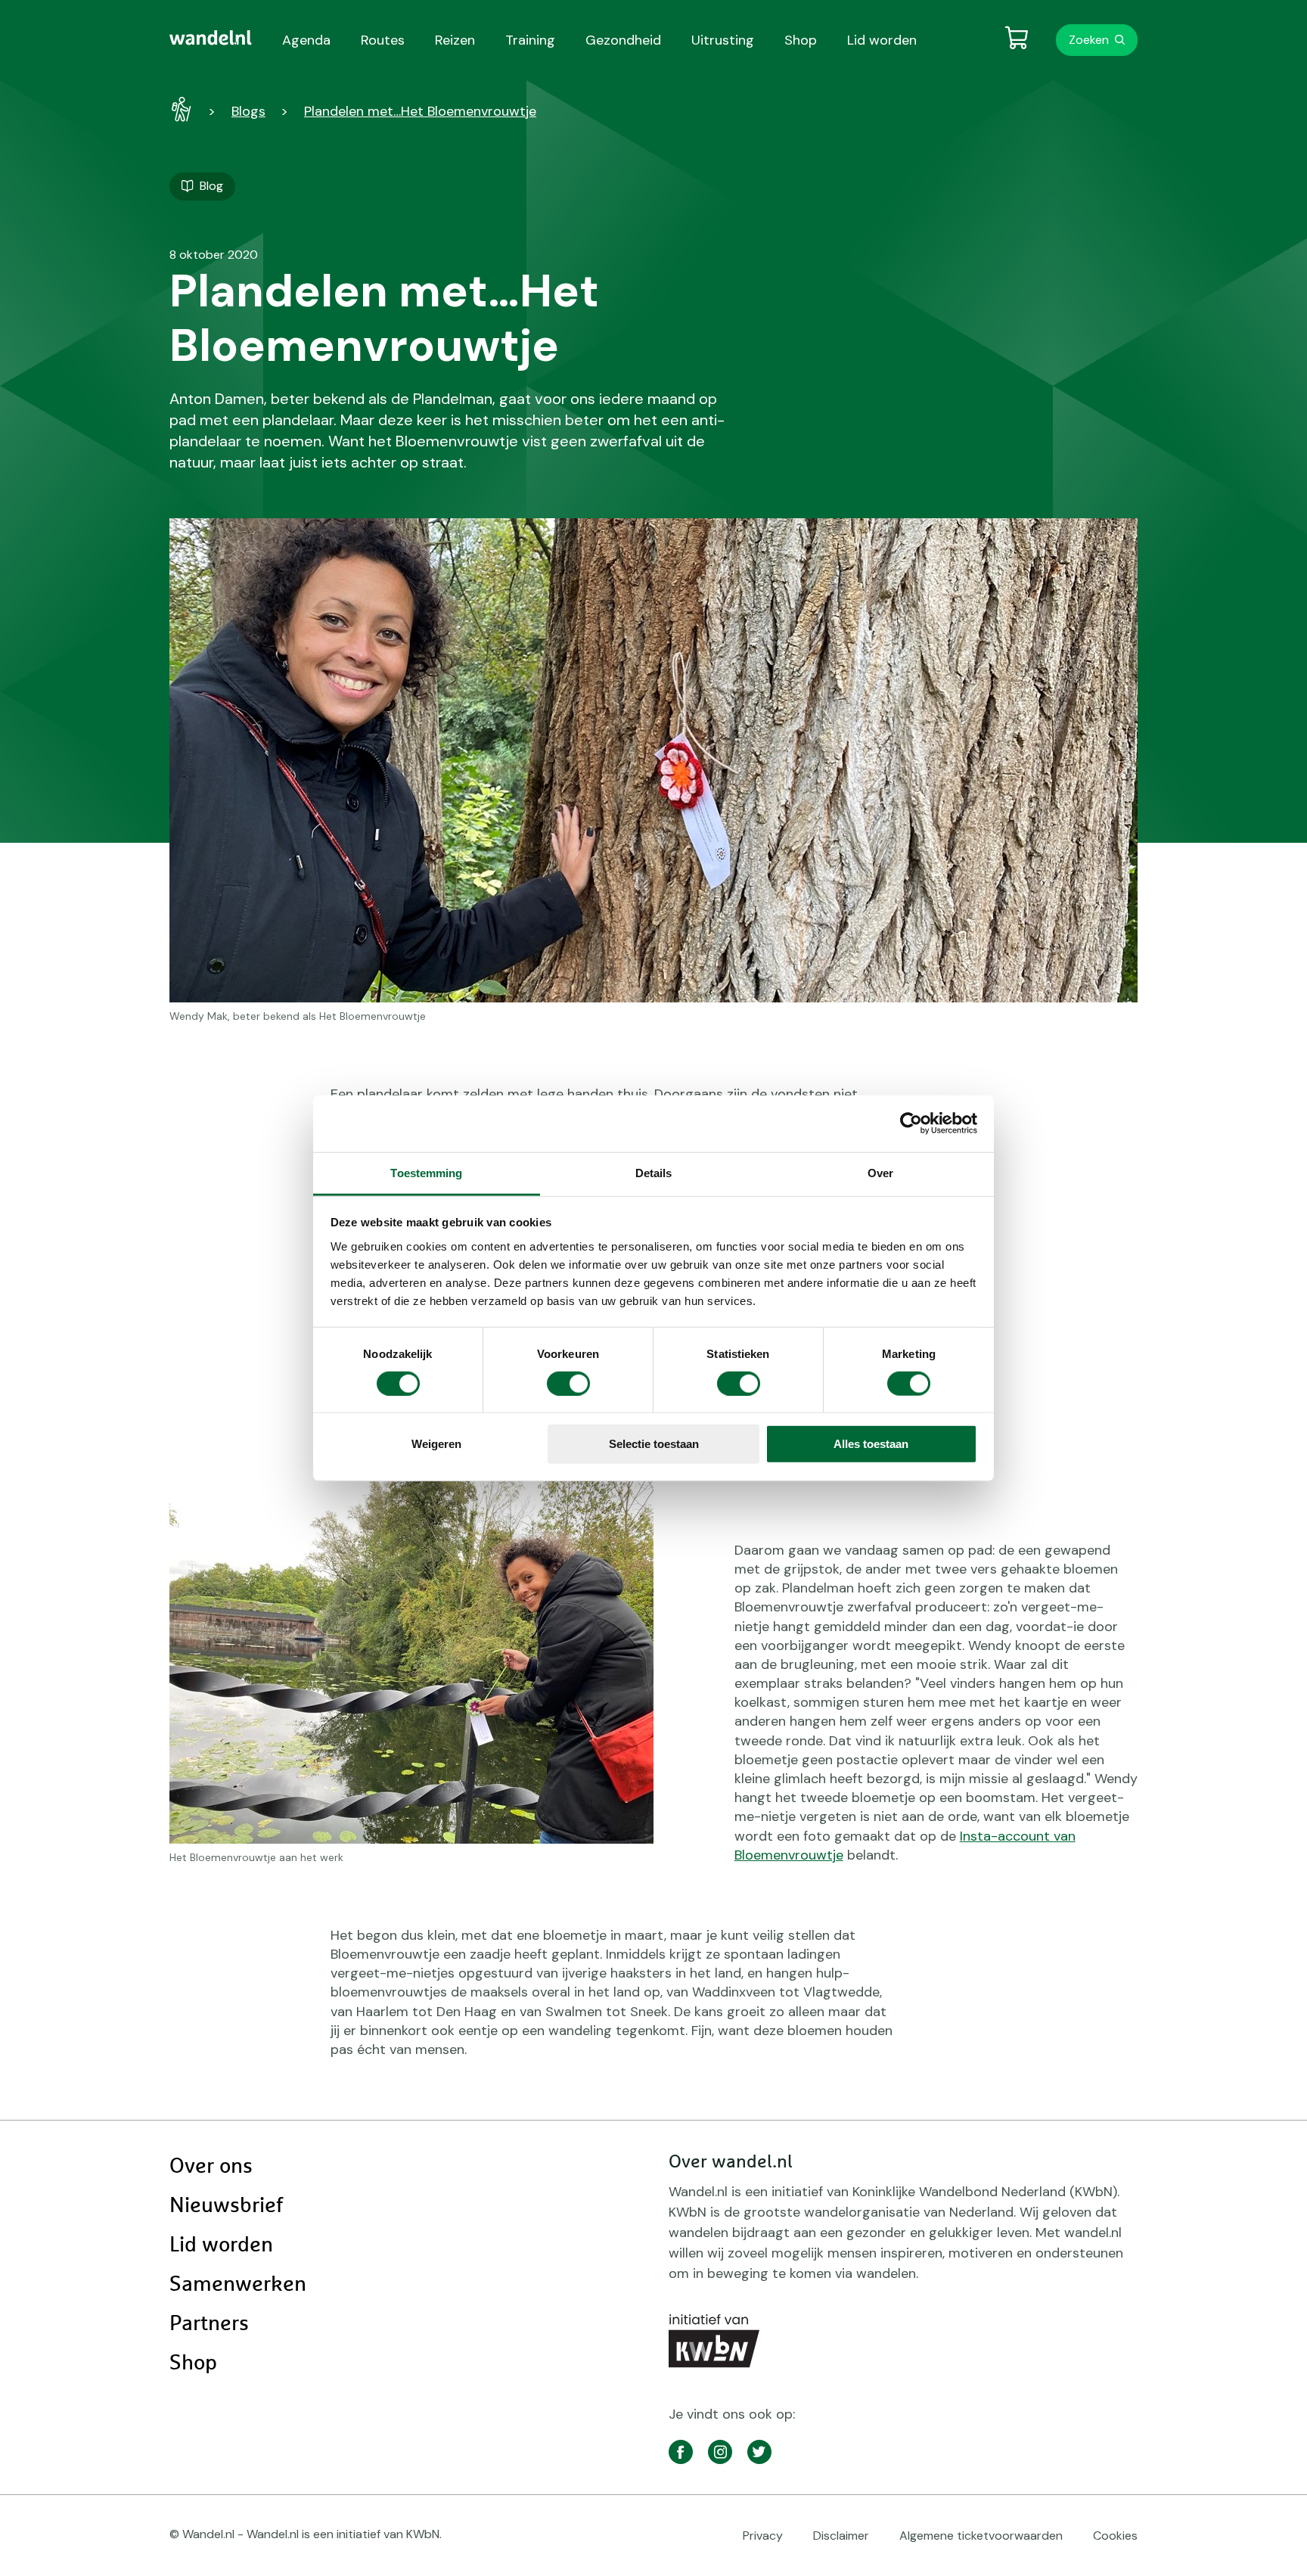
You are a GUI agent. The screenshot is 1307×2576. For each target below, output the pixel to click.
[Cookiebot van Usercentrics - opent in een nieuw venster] (911, 1123)
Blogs (248, 111)
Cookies (1115, 2536)
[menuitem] (211, 38)
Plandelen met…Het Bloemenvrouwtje (420, 111)
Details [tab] (654, 1172)
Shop (193, 2363)
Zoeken (1089, 40)
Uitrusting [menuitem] (723, 40)
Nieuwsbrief (226, 2206)
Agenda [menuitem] (306, 40)
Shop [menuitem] (801, 40)
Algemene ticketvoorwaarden (981, 2536)
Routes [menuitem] (383, 40)
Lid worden (221, 2245)
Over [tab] (880, 1172)
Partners (209, 2324)
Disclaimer (841, 2536)
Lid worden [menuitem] (882, 40)
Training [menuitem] (530, 40)
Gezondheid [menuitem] (623, 40)
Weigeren (436, 1444)
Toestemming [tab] (426, 1172)
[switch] (568, 1384)
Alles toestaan (871, 1444)
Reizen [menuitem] (455, 40)
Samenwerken (238, 2285)
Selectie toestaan (654, 1444)
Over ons (211, 2167)
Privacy (763, 2536)
